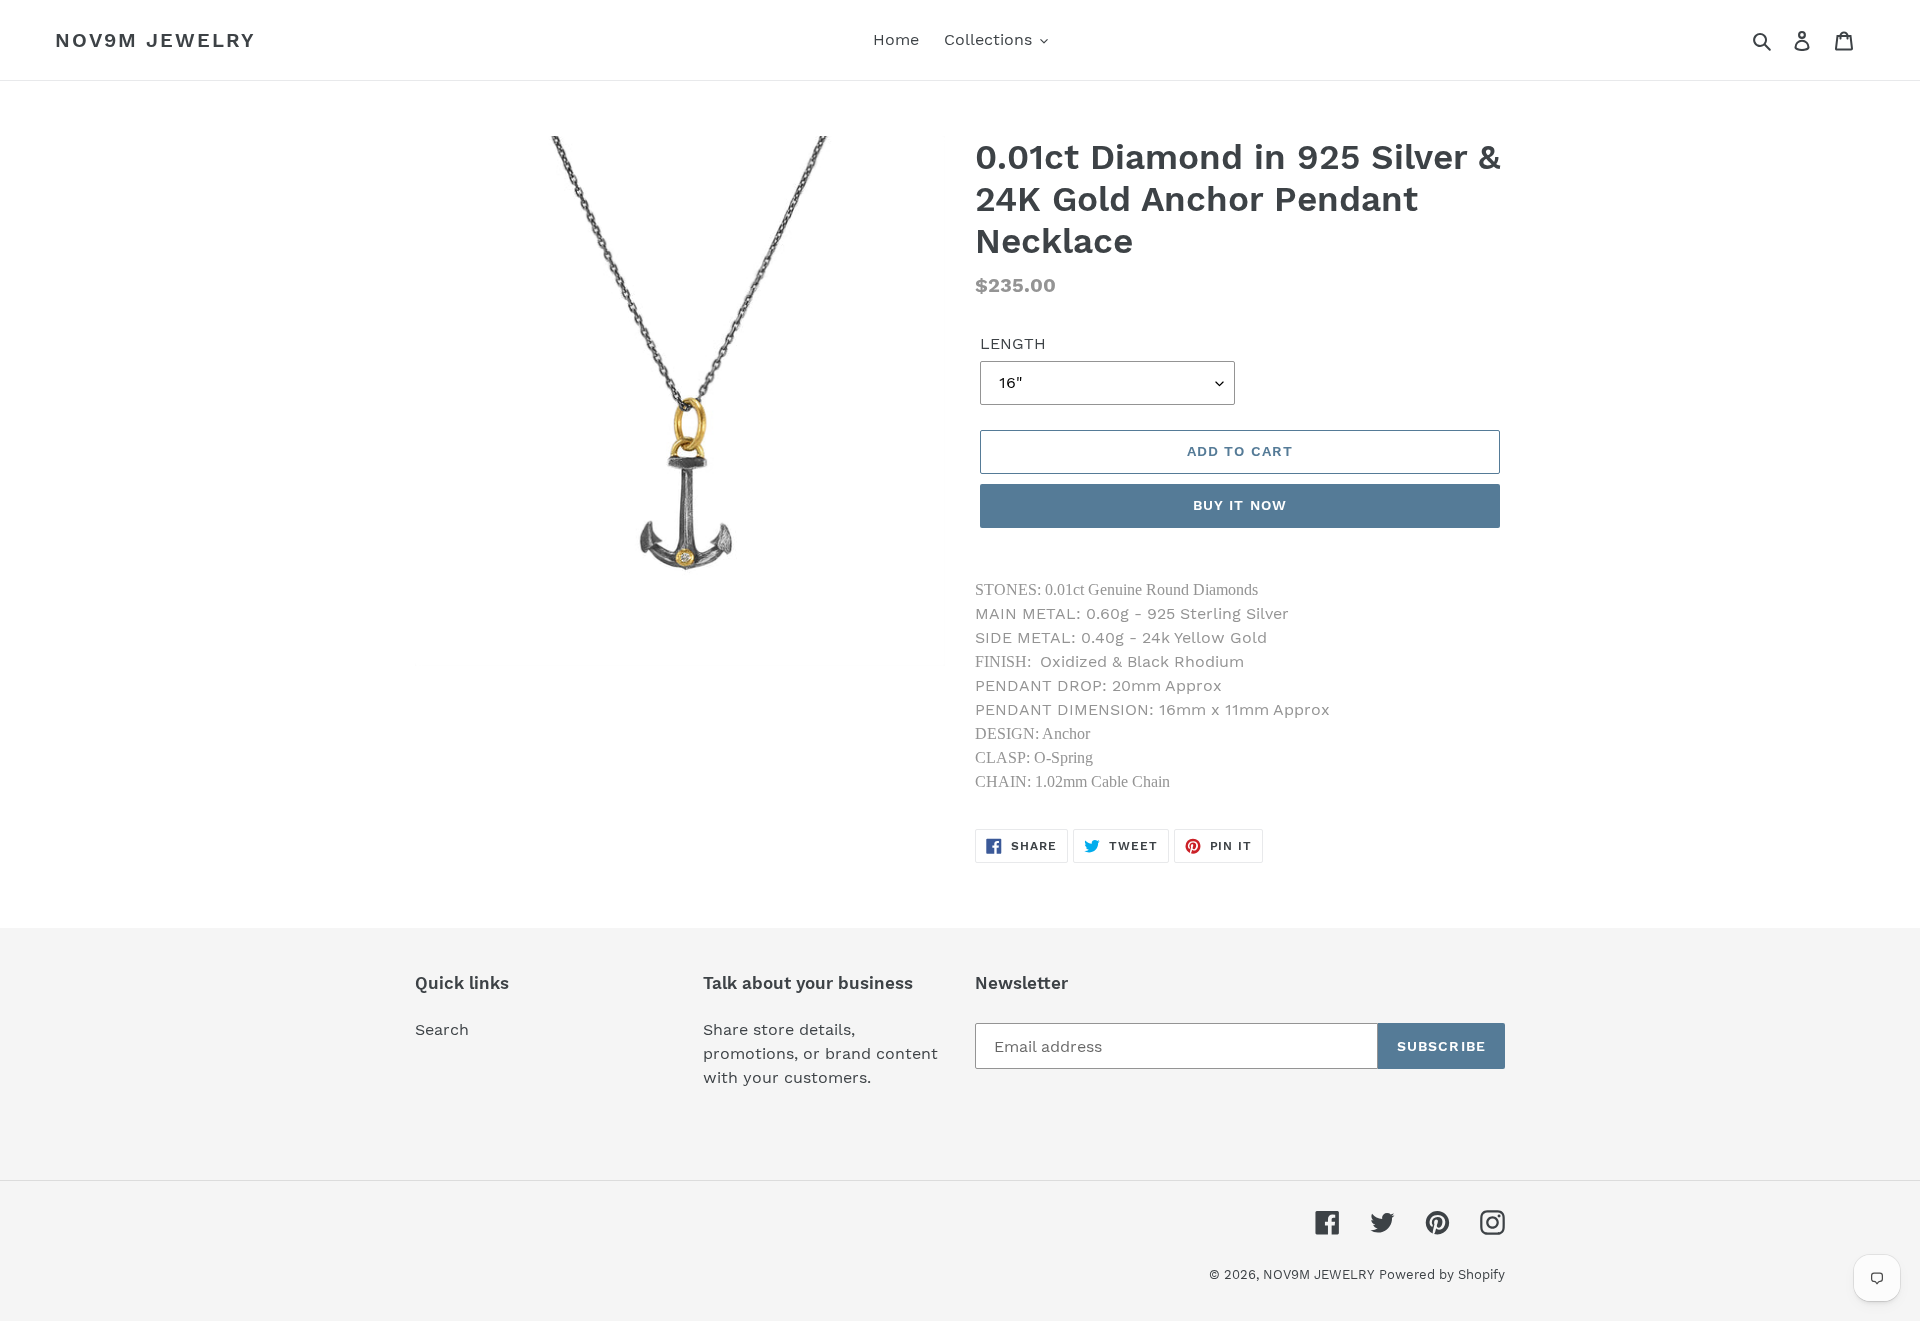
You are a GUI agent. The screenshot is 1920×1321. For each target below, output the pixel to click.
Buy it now (1240, 505)
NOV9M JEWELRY (155, 40)
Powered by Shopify (1442, 1274)
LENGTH (1013, 343)
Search (442, 1029)
